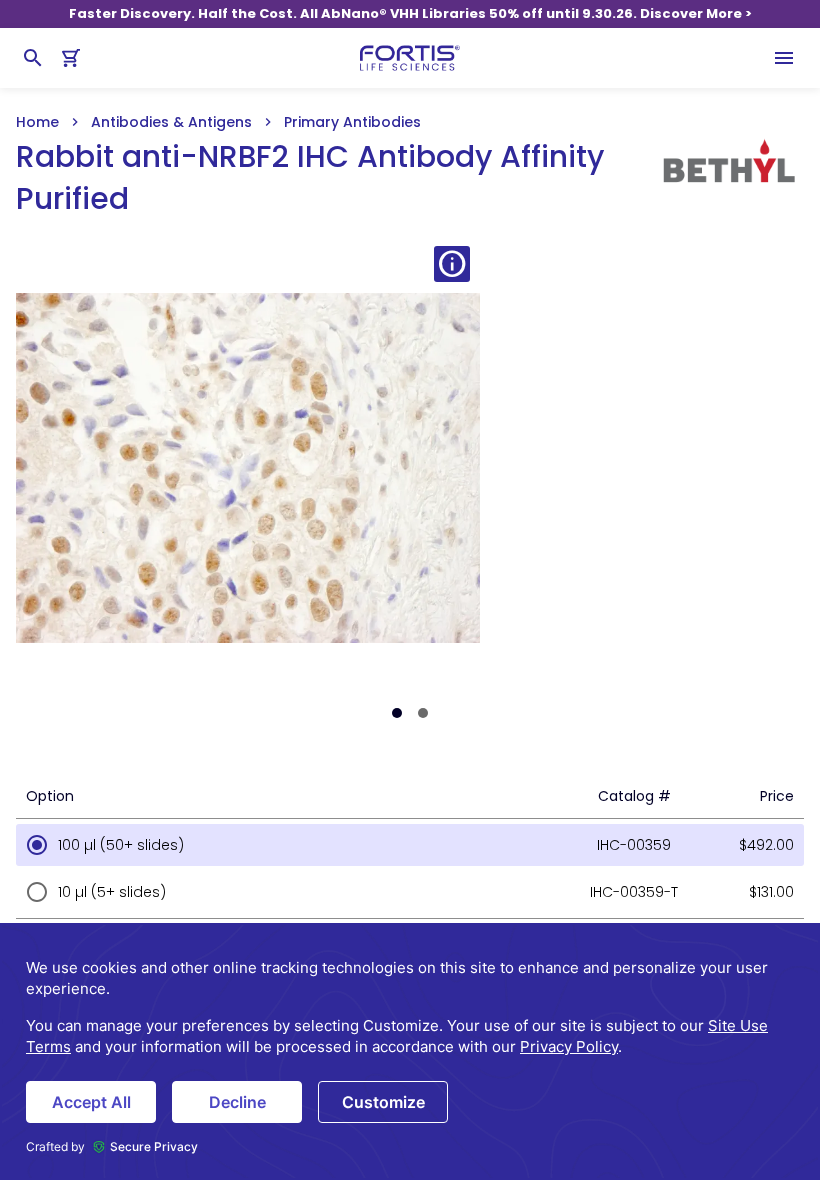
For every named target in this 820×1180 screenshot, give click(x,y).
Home (37, 122)
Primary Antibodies (352, 122)
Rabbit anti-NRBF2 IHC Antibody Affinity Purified (310, 178)
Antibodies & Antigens (171, 122)
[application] (410, 1051)
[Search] (33, 58)
